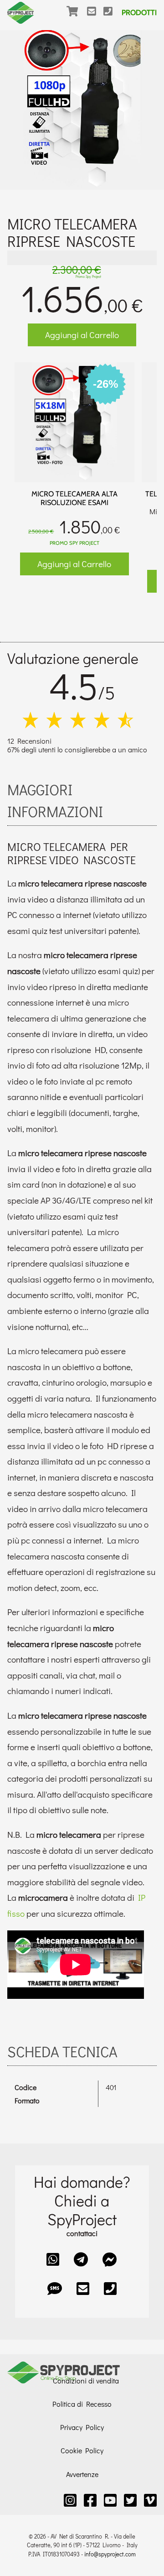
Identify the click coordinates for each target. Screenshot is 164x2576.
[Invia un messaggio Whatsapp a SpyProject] (53, 2259)
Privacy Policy (82, 2427)
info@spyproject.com (110, 2554)
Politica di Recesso (82, 2404)
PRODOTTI (139, 13)
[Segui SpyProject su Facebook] (90, 2500)
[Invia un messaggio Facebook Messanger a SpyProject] (110, 2259)
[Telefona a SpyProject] (112, 17)
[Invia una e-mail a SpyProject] (95, 17)
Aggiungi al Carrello (82, 335)
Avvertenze (82, 2474)
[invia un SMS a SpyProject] (55, 2288)
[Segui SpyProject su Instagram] (70, 2500)
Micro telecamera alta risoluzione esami (74, 498)
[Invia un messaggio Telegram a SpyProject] (81, 2259)
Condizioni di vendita (86, 2380)
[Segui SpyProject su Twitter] (130, 2500)
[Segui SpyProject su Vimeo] (150, 2500)
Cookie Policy (82, 2450)
